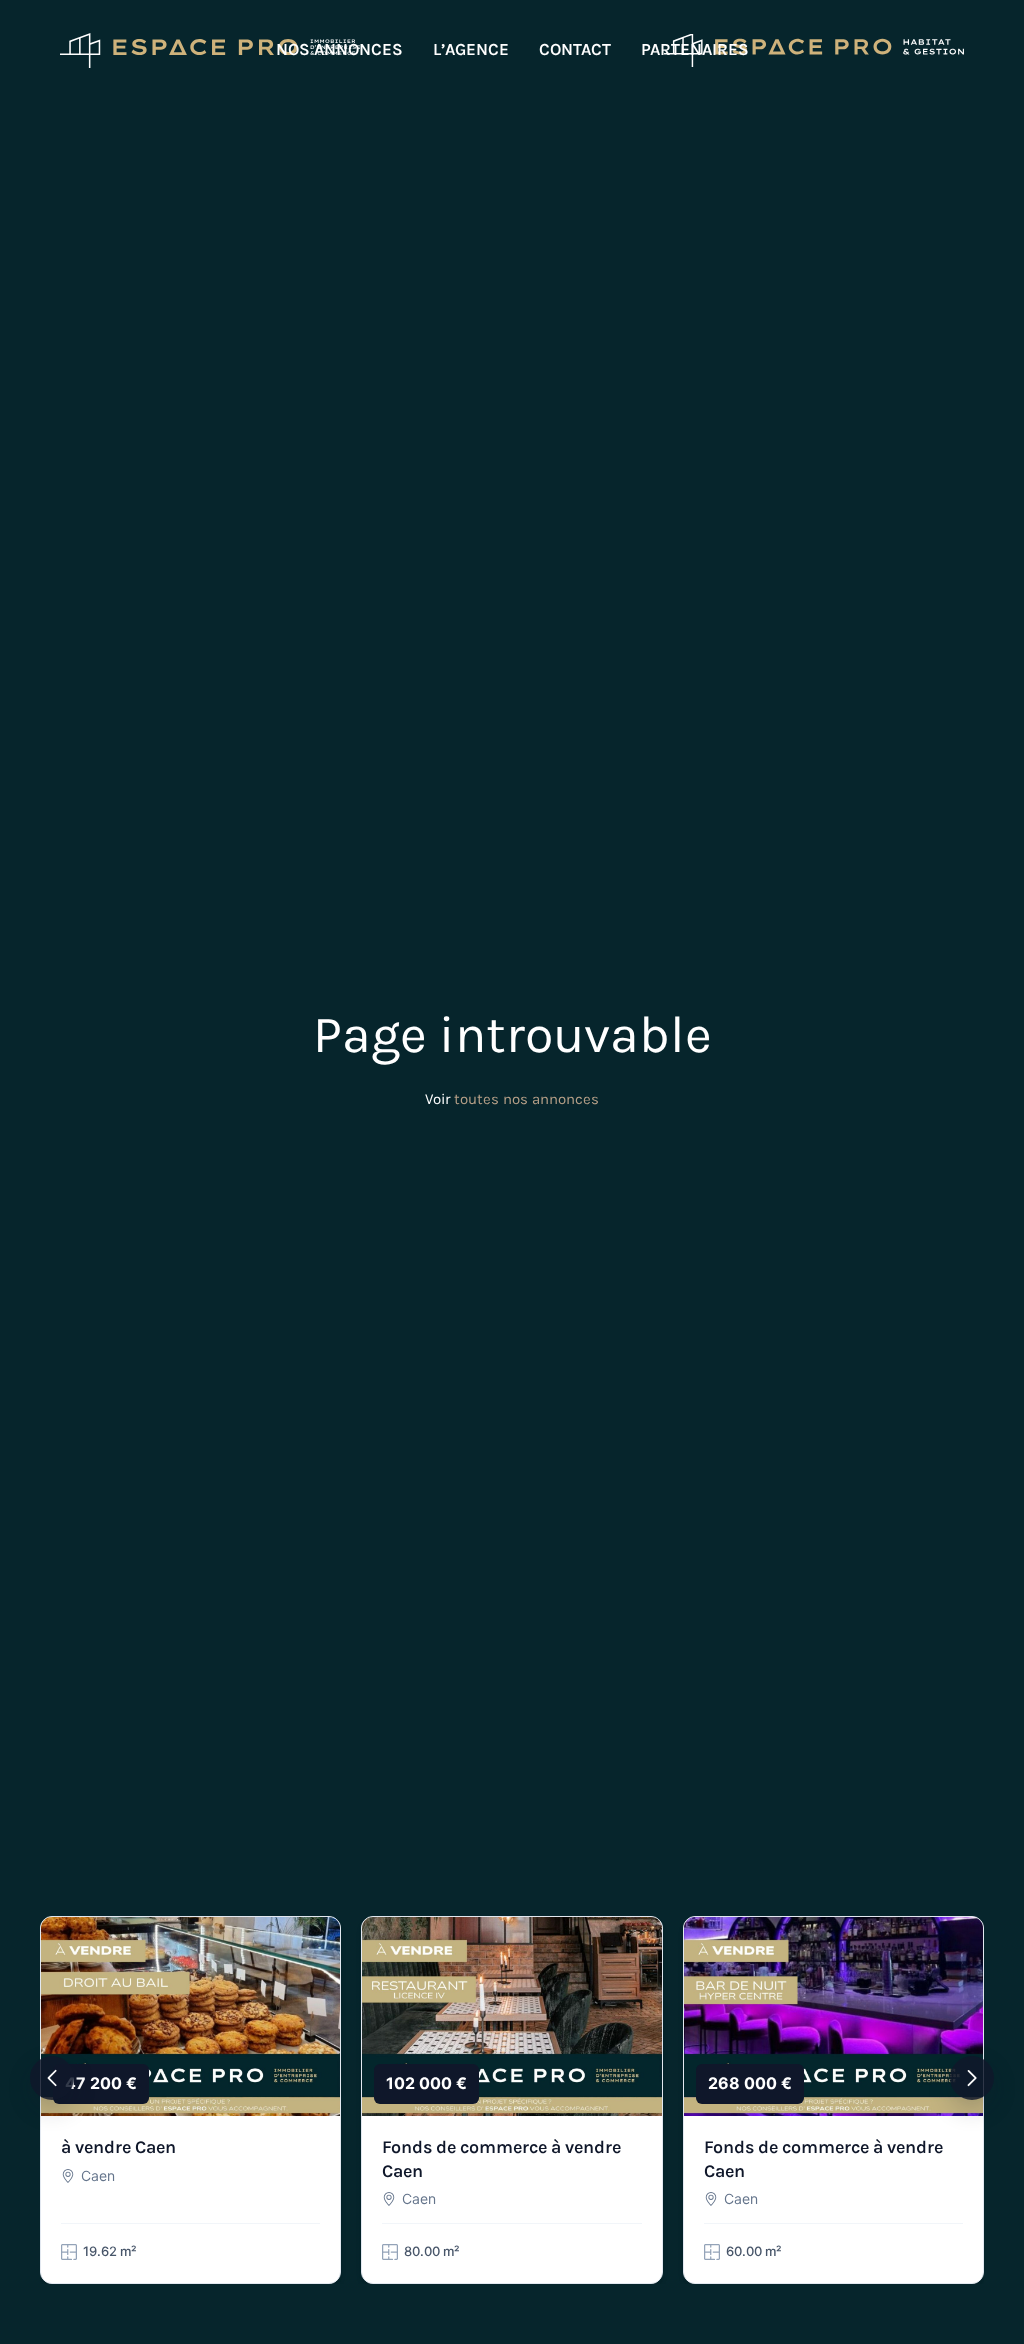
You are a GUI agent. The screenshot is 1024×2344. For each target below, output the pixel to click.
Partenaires (695, 49)
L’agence (471, 49)
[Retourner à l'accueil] (210, 50)
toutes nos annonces (526, 1099)
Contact (575, 49)
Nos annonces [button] (339, 49)
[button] (52, 2078)
